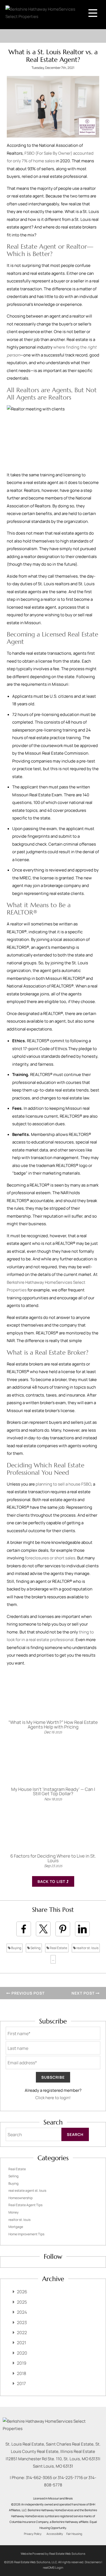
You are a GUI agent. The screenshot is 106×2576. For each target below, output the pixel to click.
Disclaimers (93, 2562)
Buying (16, 1948)
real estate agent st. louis (27, 2191)
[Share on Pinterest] (63, 1929)
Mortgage (16, 2227)
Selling (35, 1948)
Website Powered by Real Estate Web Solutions (53, 2554)
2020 (22, 2353)
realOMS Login (53, 2567)
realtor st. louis (87, 1948)
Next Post (84, 1993)
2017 (21, 2383)
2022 (22, 2333)
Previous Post (27, 1993)
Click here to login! (53, 2098)
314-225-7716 (70, 2478)
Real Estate (58, 1948)
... (53, 1959)
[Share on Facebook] (24, 1929)
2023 (22, 2322)
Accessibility (55, 2534)
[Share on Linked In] (82, 1929)
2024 (22, 2312)
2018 (21, 2373)
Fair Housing (74, 2534)
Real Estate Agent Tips (25, 2205)
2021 (21, 2343)
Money (13, 2212)
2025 (22, 2302)
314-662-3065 (39, 2478)
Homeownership (21, 2198)
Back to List (52, 1881)
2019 (22, 2363)
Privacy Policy (33, 2534)
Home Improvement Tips (26, 2234)
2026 (22, 2292)
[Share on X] (43, 1929)
